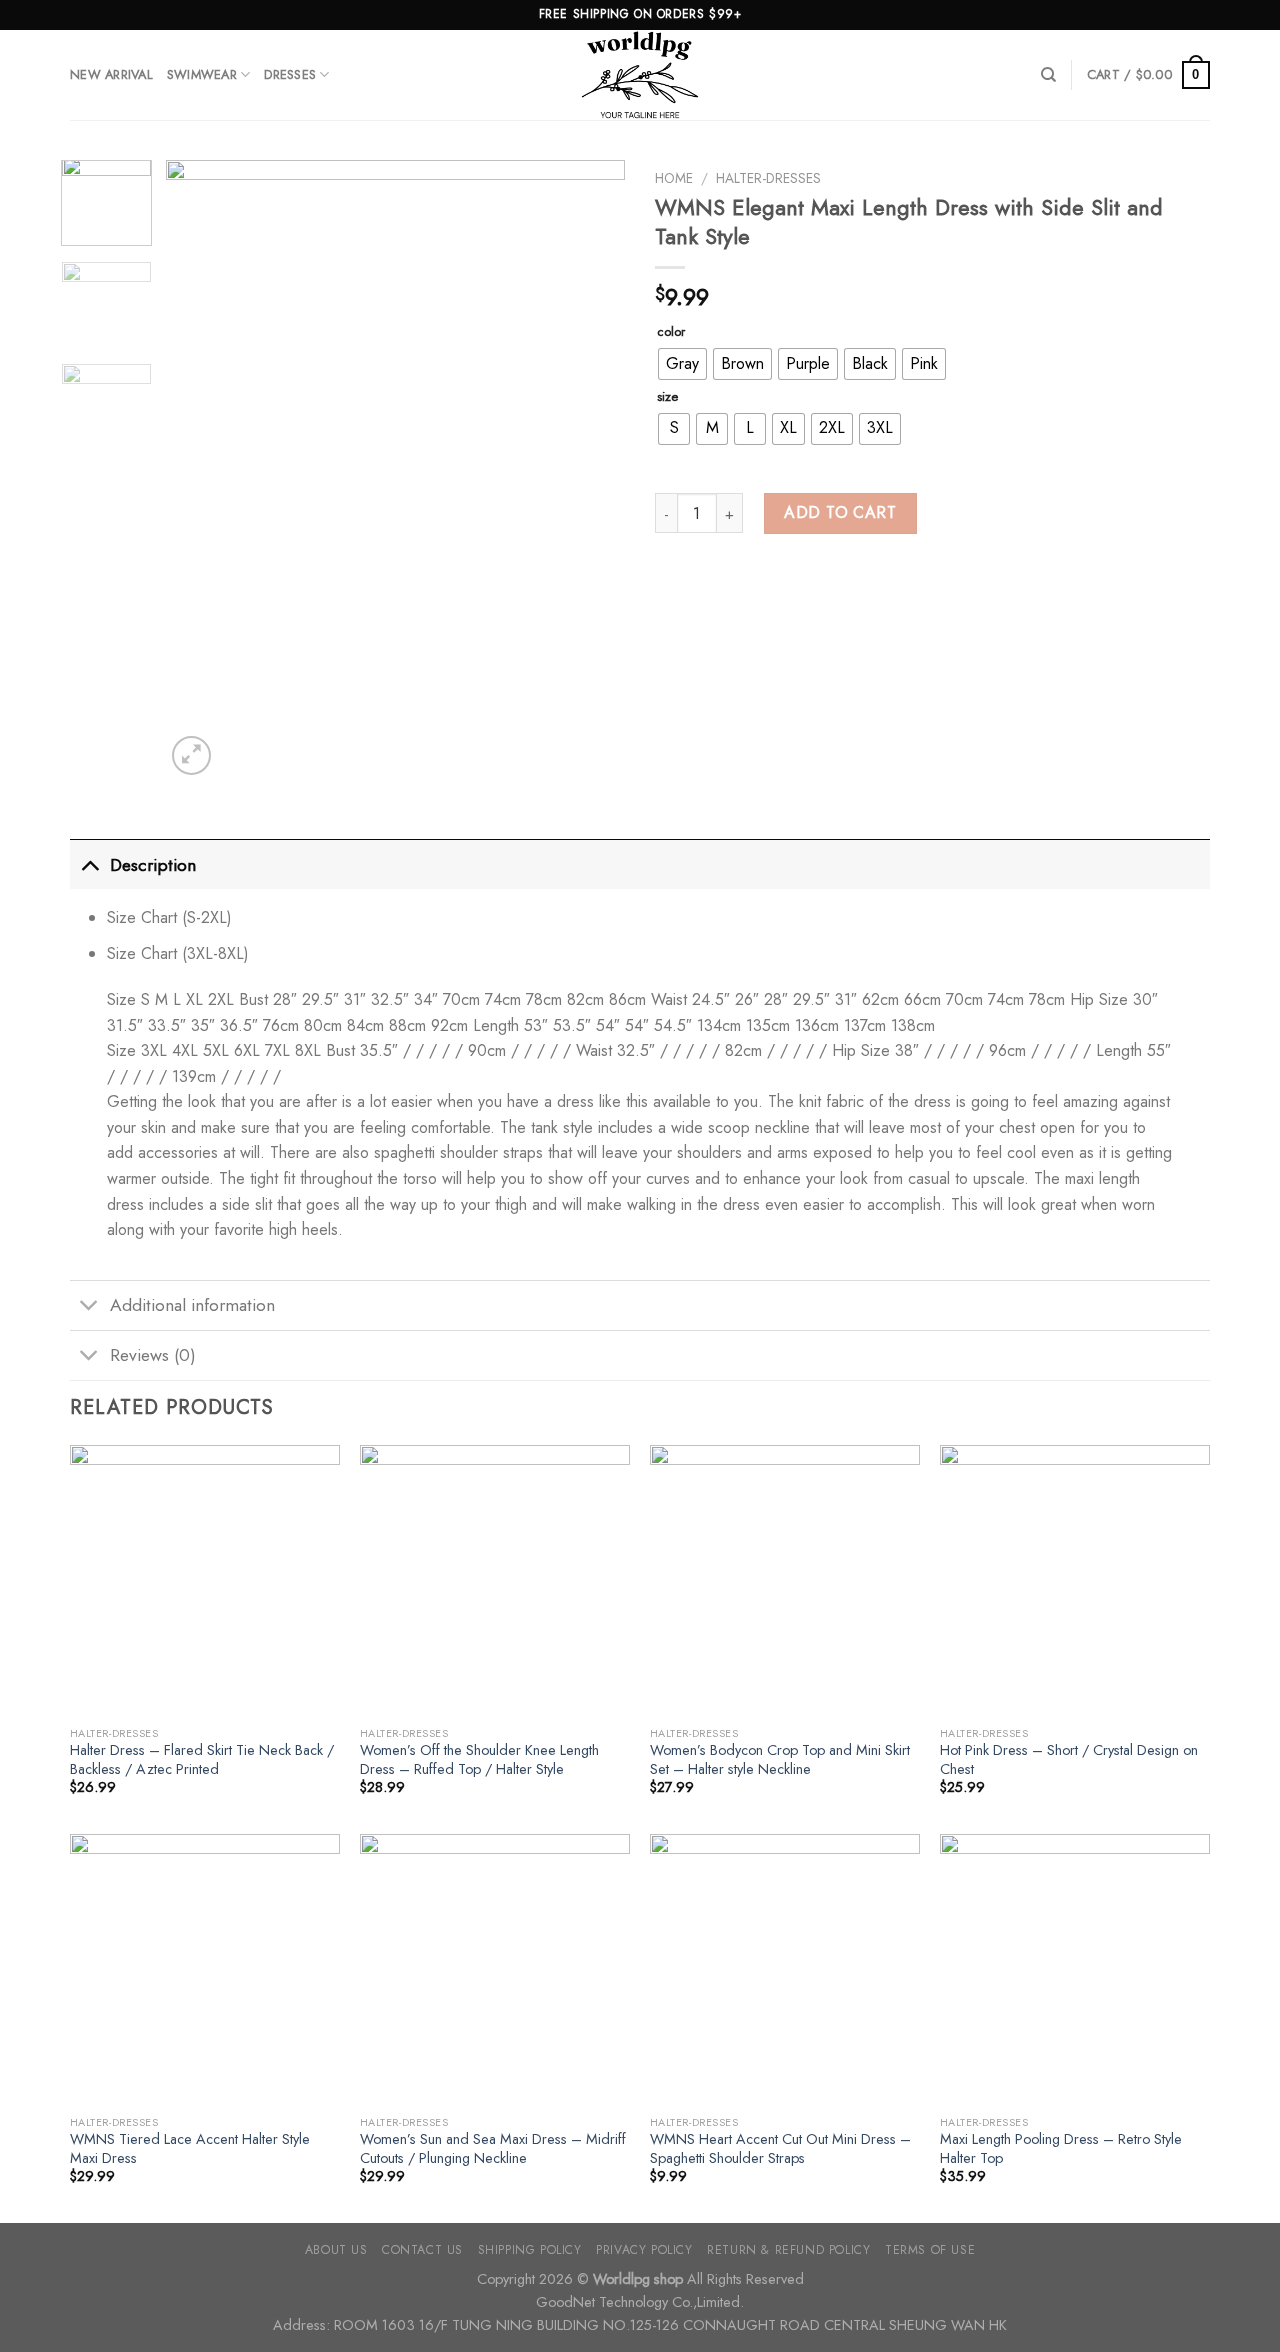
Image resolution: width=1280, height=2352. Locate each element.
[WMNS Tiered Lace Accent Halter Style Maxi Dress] (205, 1969)
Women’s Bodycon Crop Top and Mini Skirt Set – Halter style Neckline (780, 1759)
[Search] (1048, 75)
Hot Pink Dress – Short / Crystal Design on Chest (1069, 1759)
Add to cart (840, 512)
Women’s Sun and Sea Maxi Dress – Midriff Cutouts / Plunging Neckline (493, 2148)
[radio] (682, 364)
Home (674, 178)
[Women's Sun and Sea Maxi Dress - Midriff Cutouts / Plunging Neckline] (495, 1969)
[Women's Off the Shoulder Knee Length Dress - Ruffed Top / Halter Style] (495, 1580)
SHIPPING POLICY (530, 2250)
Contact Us (422, 2250)
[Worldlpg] (640, 75)
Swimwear (202, 74)
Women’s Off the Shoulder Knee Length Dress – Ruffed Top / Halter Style (479, 1759)
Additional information (192, 1305)
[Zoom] (191, 755)
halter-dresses (768, 178)
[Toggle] (89, 864)
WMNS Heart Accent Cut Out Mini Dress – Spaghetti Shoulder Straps (780, 2148)
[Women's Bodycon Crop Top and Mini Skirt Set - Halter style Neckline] (785, 1580)
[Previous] (200, 470)
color (671, 332)
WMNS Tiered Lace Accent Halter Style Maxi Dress (190, 2148)
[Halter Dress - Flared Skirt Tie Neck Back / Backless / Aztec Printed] (205, 1580)
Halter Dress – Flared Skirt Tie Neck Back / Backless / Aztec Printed (202, 1759)
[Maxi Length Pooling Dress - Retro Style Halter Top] (1075, 1969)
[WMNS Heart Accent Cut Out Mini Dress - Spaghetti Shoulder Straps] (785, 1969)
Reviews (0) (153, 1355)
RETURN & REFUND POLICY (788, 2250)
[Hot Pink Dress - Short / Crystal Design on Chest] (1075, 1580)
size (667, 397)
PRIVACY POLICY (644, 2250)
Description (153, 865)
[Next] (591, 470)
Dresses (290, 74)
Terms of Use (930, 2250)
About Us (336, 2250)
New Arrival (111, 74)
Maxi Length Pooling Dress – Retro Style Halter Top (1061, 2148)
